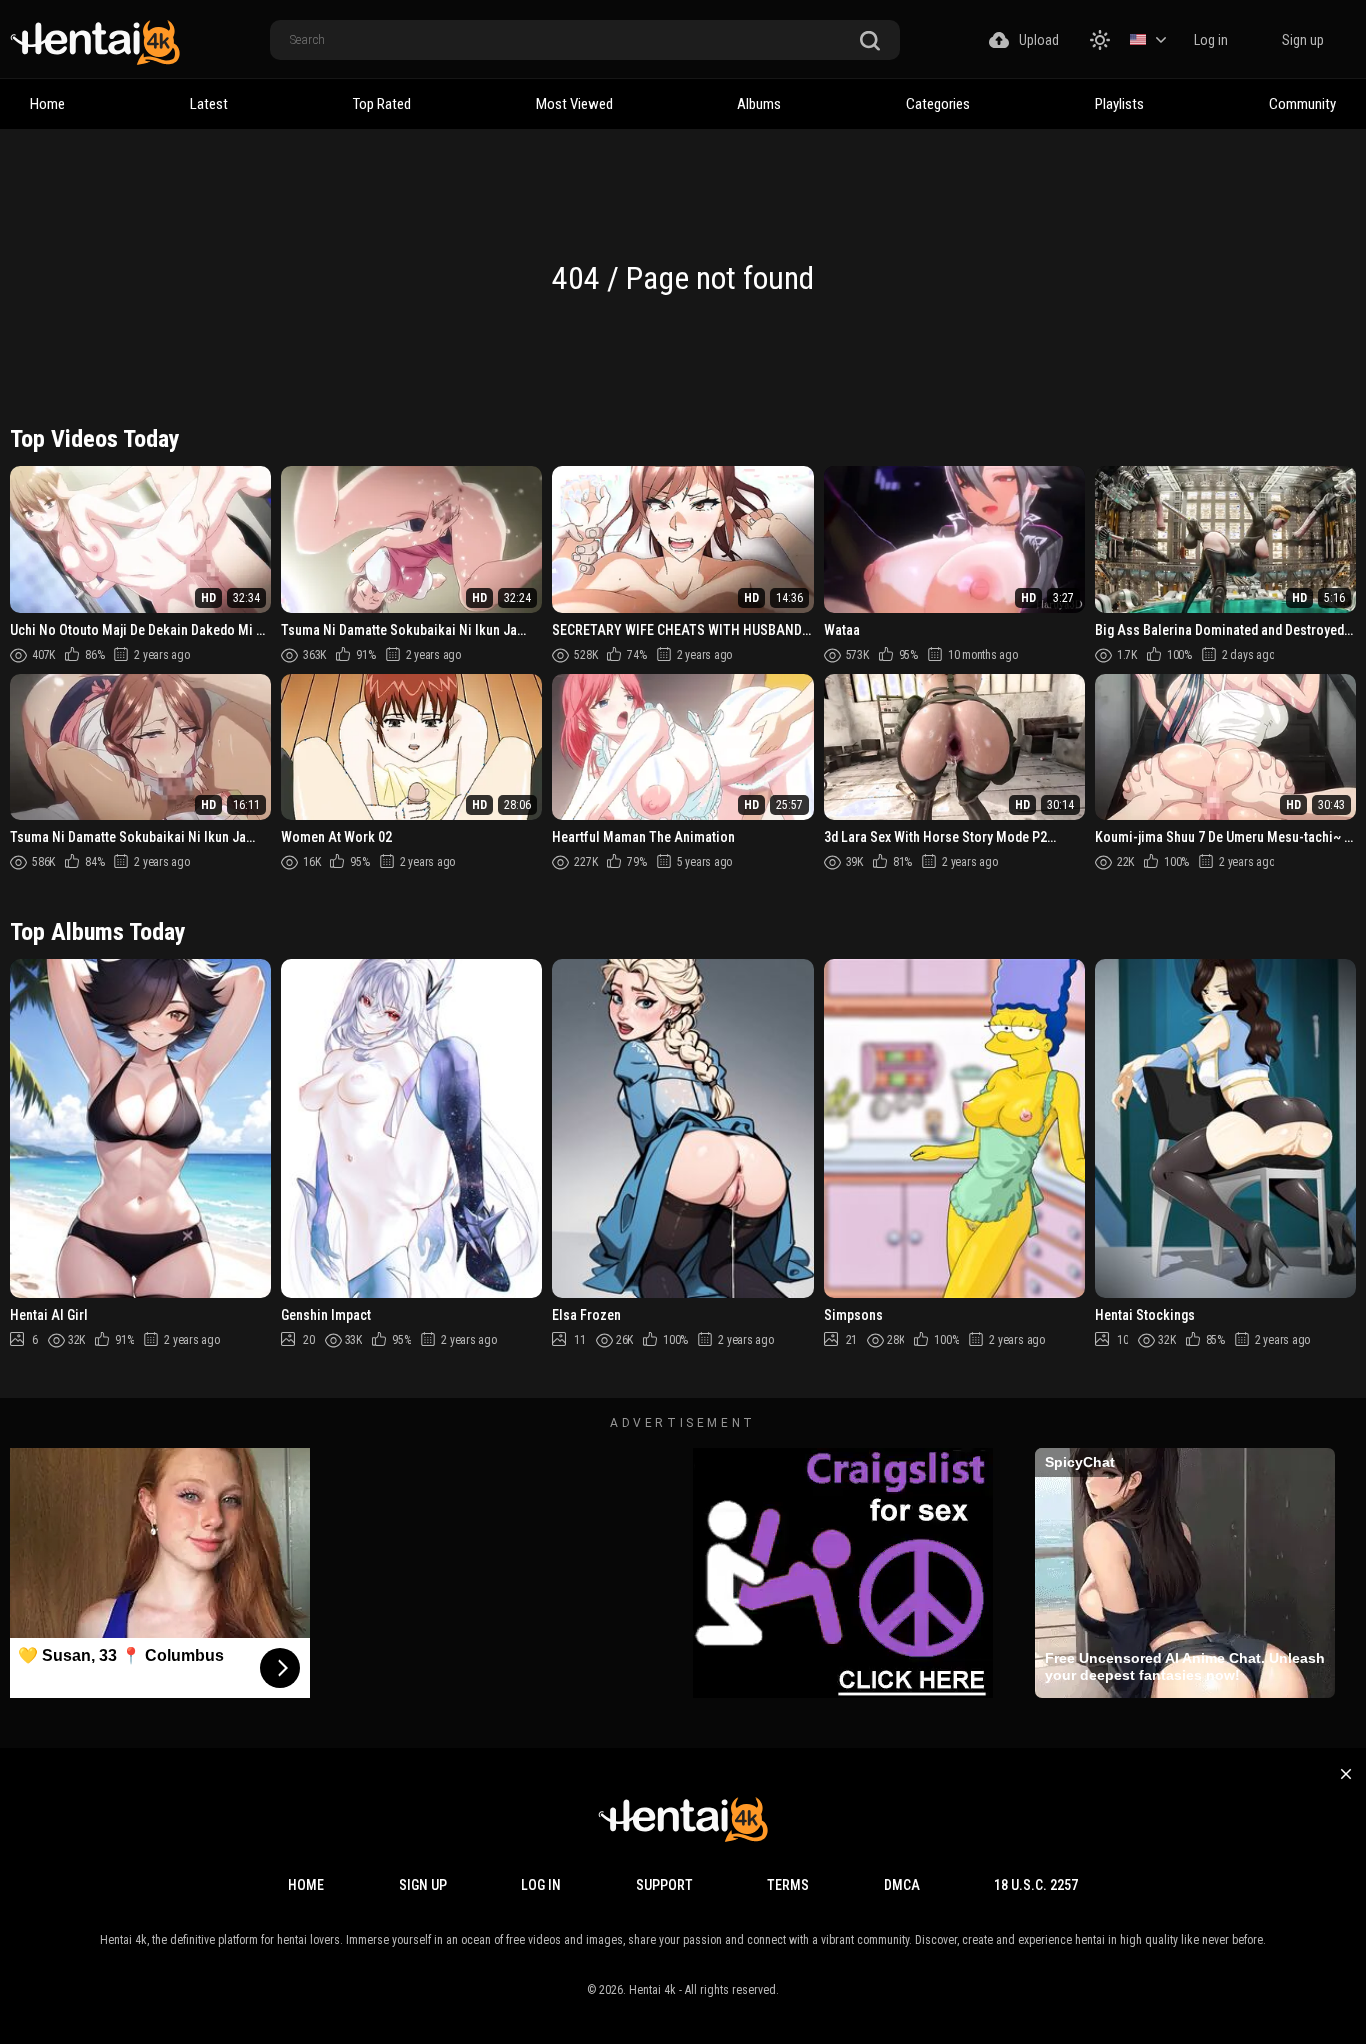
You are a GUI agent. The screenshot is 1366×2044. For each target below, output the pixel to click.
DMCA (902, 1885)
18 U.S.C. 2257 (1036, 1885)
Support (664, 1885)
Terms (788, 1885)
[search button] (870, 41)
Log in (1211, 40)
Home (47, 104)
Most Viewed (574, 104)
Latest (209, 104)
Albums (759, 104)
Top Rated (382, 104)
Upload (1039, 40)
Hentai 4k (652, 1990)
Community (1302, 104)
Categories (938, 104)
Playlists (1119, 104)
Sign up (1303, 40)
